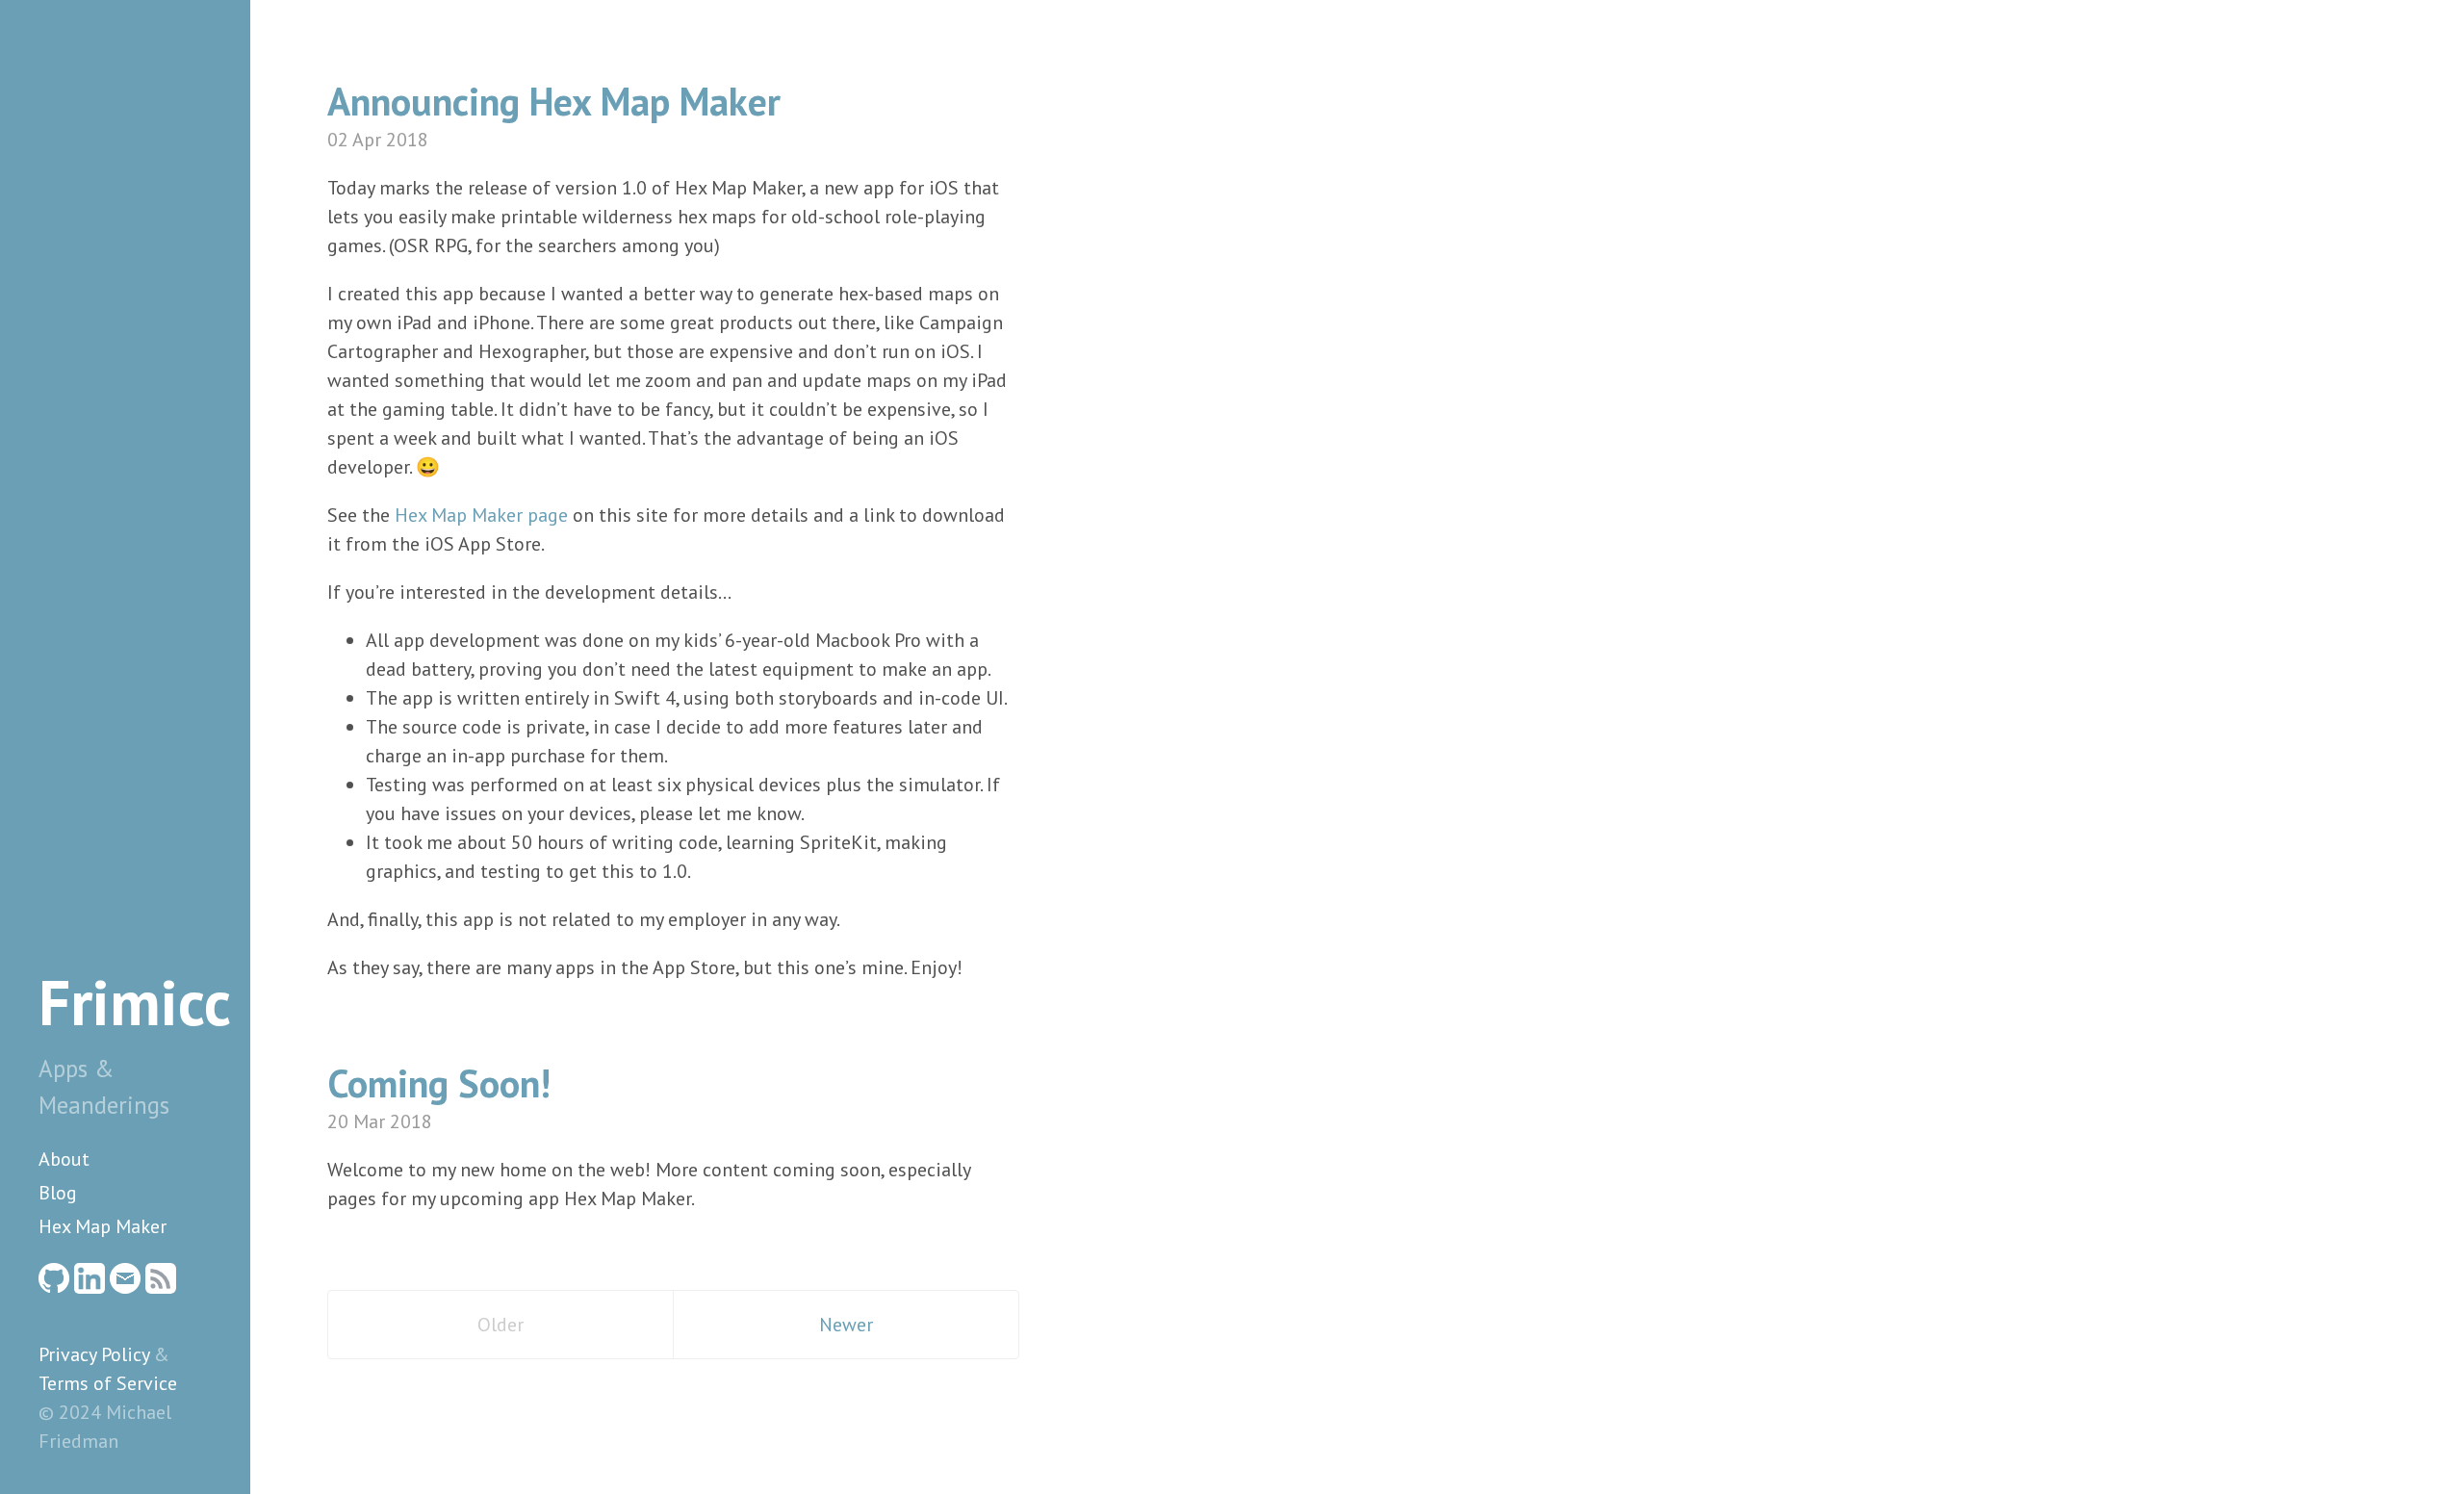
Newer (846, 1325)
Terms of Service (108, 1383)
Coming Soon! (439, 1083)
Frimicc (135, 1002)
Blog (58, 1193)
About (64, 1159)
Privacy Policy (94, 1354)
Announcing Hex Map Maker (554, 101)
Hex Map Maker (103, 1226)
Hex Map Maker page (481, 515)
